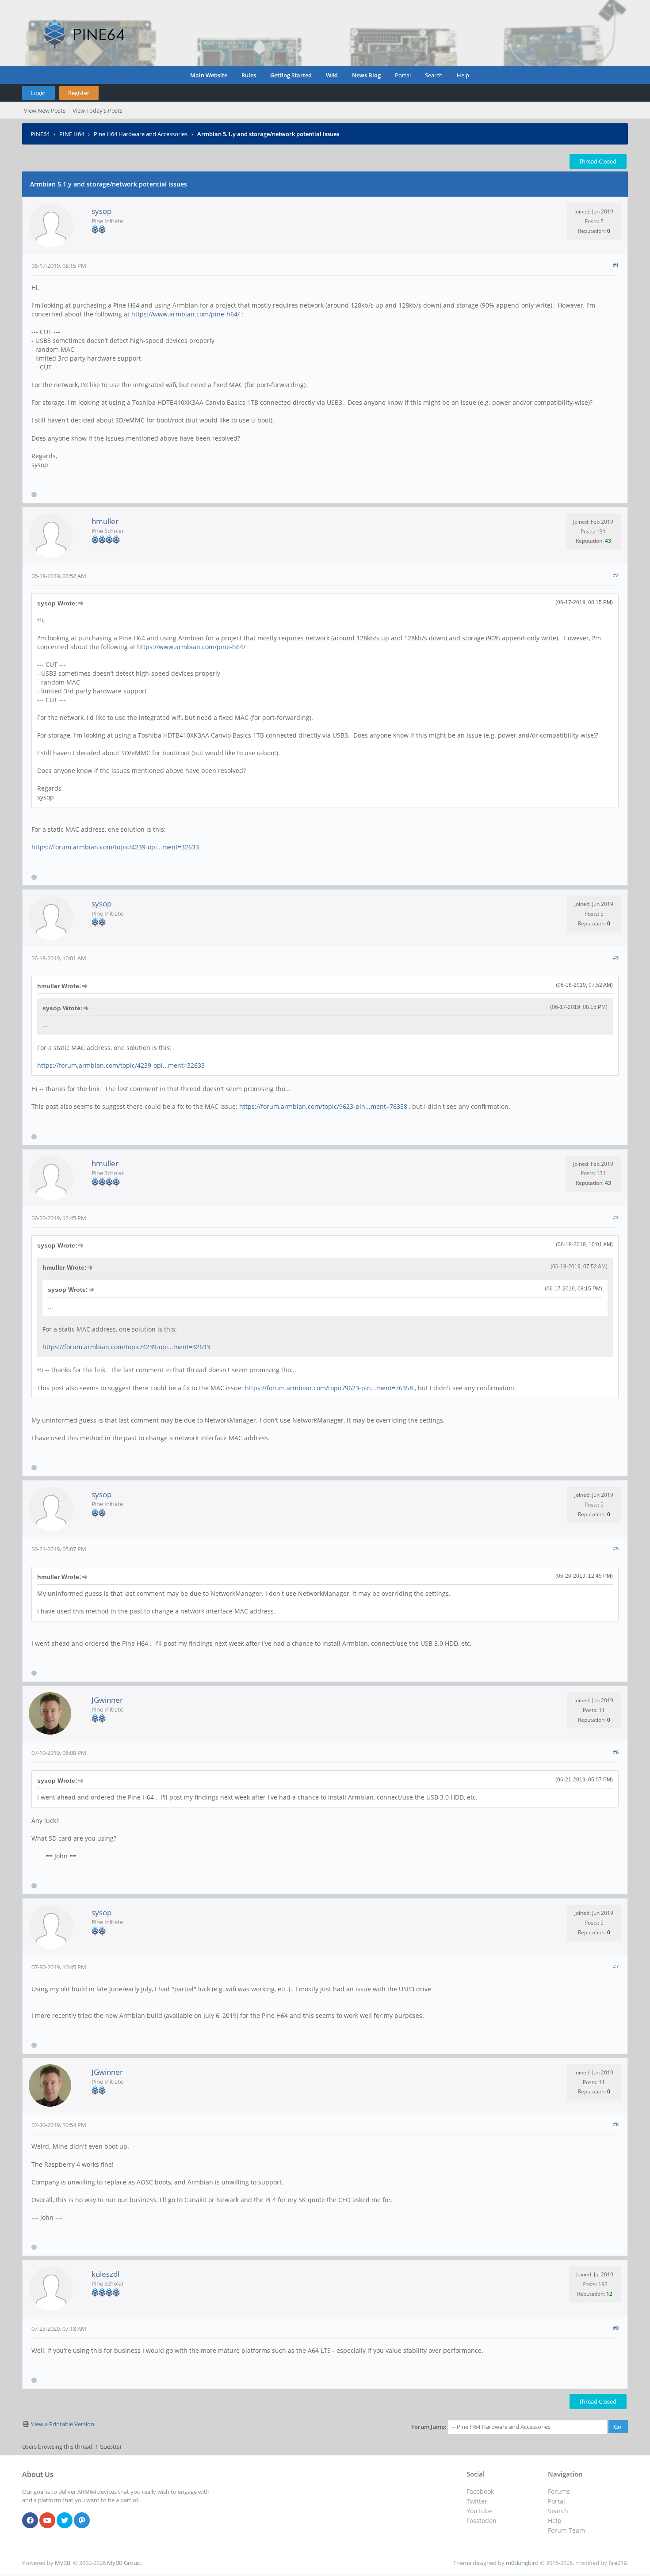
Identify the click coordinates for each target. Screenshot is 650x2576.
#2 (616, 575)
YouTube (480, 2511)
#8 (616, 2124)
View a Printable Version (63, 2424)
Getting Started (291, 75)
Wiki (332, 75)
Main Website (209, 75)
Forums (559, 2491)
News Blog (366, 75)
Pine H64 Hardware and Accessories (141, 134)
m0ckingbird (522, 2563)
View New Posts (45, 110)
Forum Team (566, 2530)
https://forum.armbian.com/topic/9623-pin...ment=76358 (323, 1106)
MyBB (63, 2563)
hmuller (105, 521)
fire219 (617, 2563)
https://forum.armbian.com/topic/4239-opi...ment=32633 (115, 847)
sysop (101, 211)
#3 (616, 957)
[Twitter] (65, 2521)
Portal (403, 75)
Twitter (477, 2501)
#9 (616, 2328)
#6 (616, 1752)
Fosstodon (482, 2521)
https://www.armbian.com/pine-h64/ (185, 314)
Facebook (480, 2491)
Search (434, 75)
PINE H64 (72, 134)
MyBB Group (124, 2563)
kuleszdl (105, 2274)
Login (38, 93)
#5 (616, 1548)
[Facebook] (30, 2521)
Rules (249, 75)
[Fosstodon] (82, 2521)
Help (463, 75)
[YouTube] (47, 2521)
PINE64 (40, 134)
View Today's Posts (97, 110)
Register (79, 93)
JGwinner (107, 1700)
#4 (616, 1217)
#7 (616, 1966)
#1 (616, 265)
